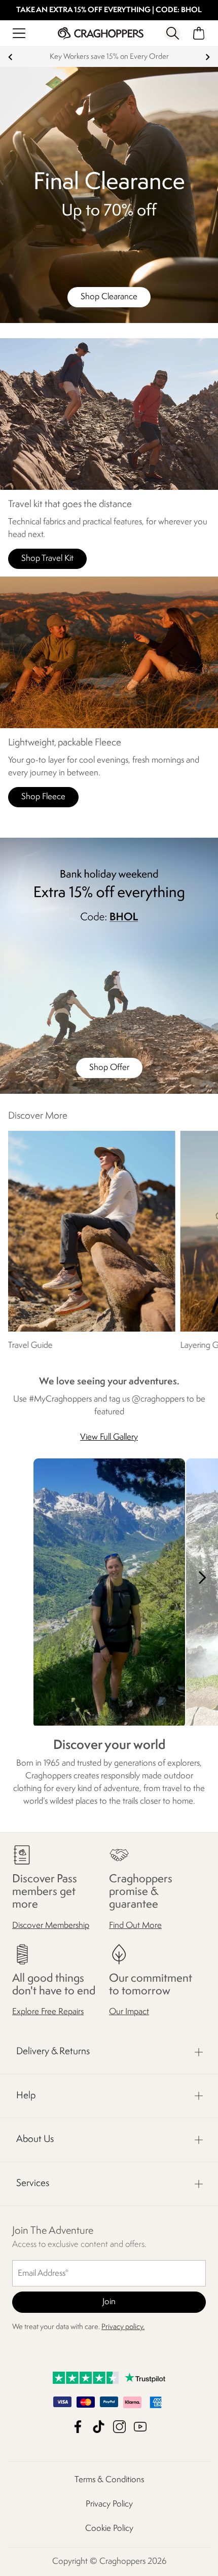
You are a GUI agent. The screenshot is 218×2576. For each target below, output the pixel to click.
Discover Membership (51, 1926)
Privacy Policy (109, 2504)
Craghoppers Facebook (78, 2427)
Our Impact (129, 2012)
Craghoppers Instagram (119, 2427)
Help (26, 2096)
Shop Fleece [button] (43, 797)
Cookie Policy (109, 2529)
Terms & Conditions (109, 2480)
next (208, 57)
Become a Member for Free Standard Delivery (109, 57)
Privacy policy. (123, 2327)
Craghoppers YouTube (140, 2427)
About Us (35, 2139)
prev (10, 57)
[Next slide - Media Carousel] (202, 1578)
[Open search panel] (173, 33)
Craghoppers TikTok (99, 2427)
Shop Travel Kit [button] (47, 559)
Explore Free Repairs (48, 2012)
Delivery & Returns (53, 2052)
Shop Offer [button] (109, 1068)
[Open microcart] (199, 33)
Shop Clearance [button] (109, 297)
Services (33, 2184)
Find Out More (135, 1926)
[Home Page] (101, 33)
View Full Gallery (109, 1437)
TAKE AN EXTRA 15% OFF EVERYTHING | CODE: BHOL (109, 10)
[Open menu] (19, 33)
